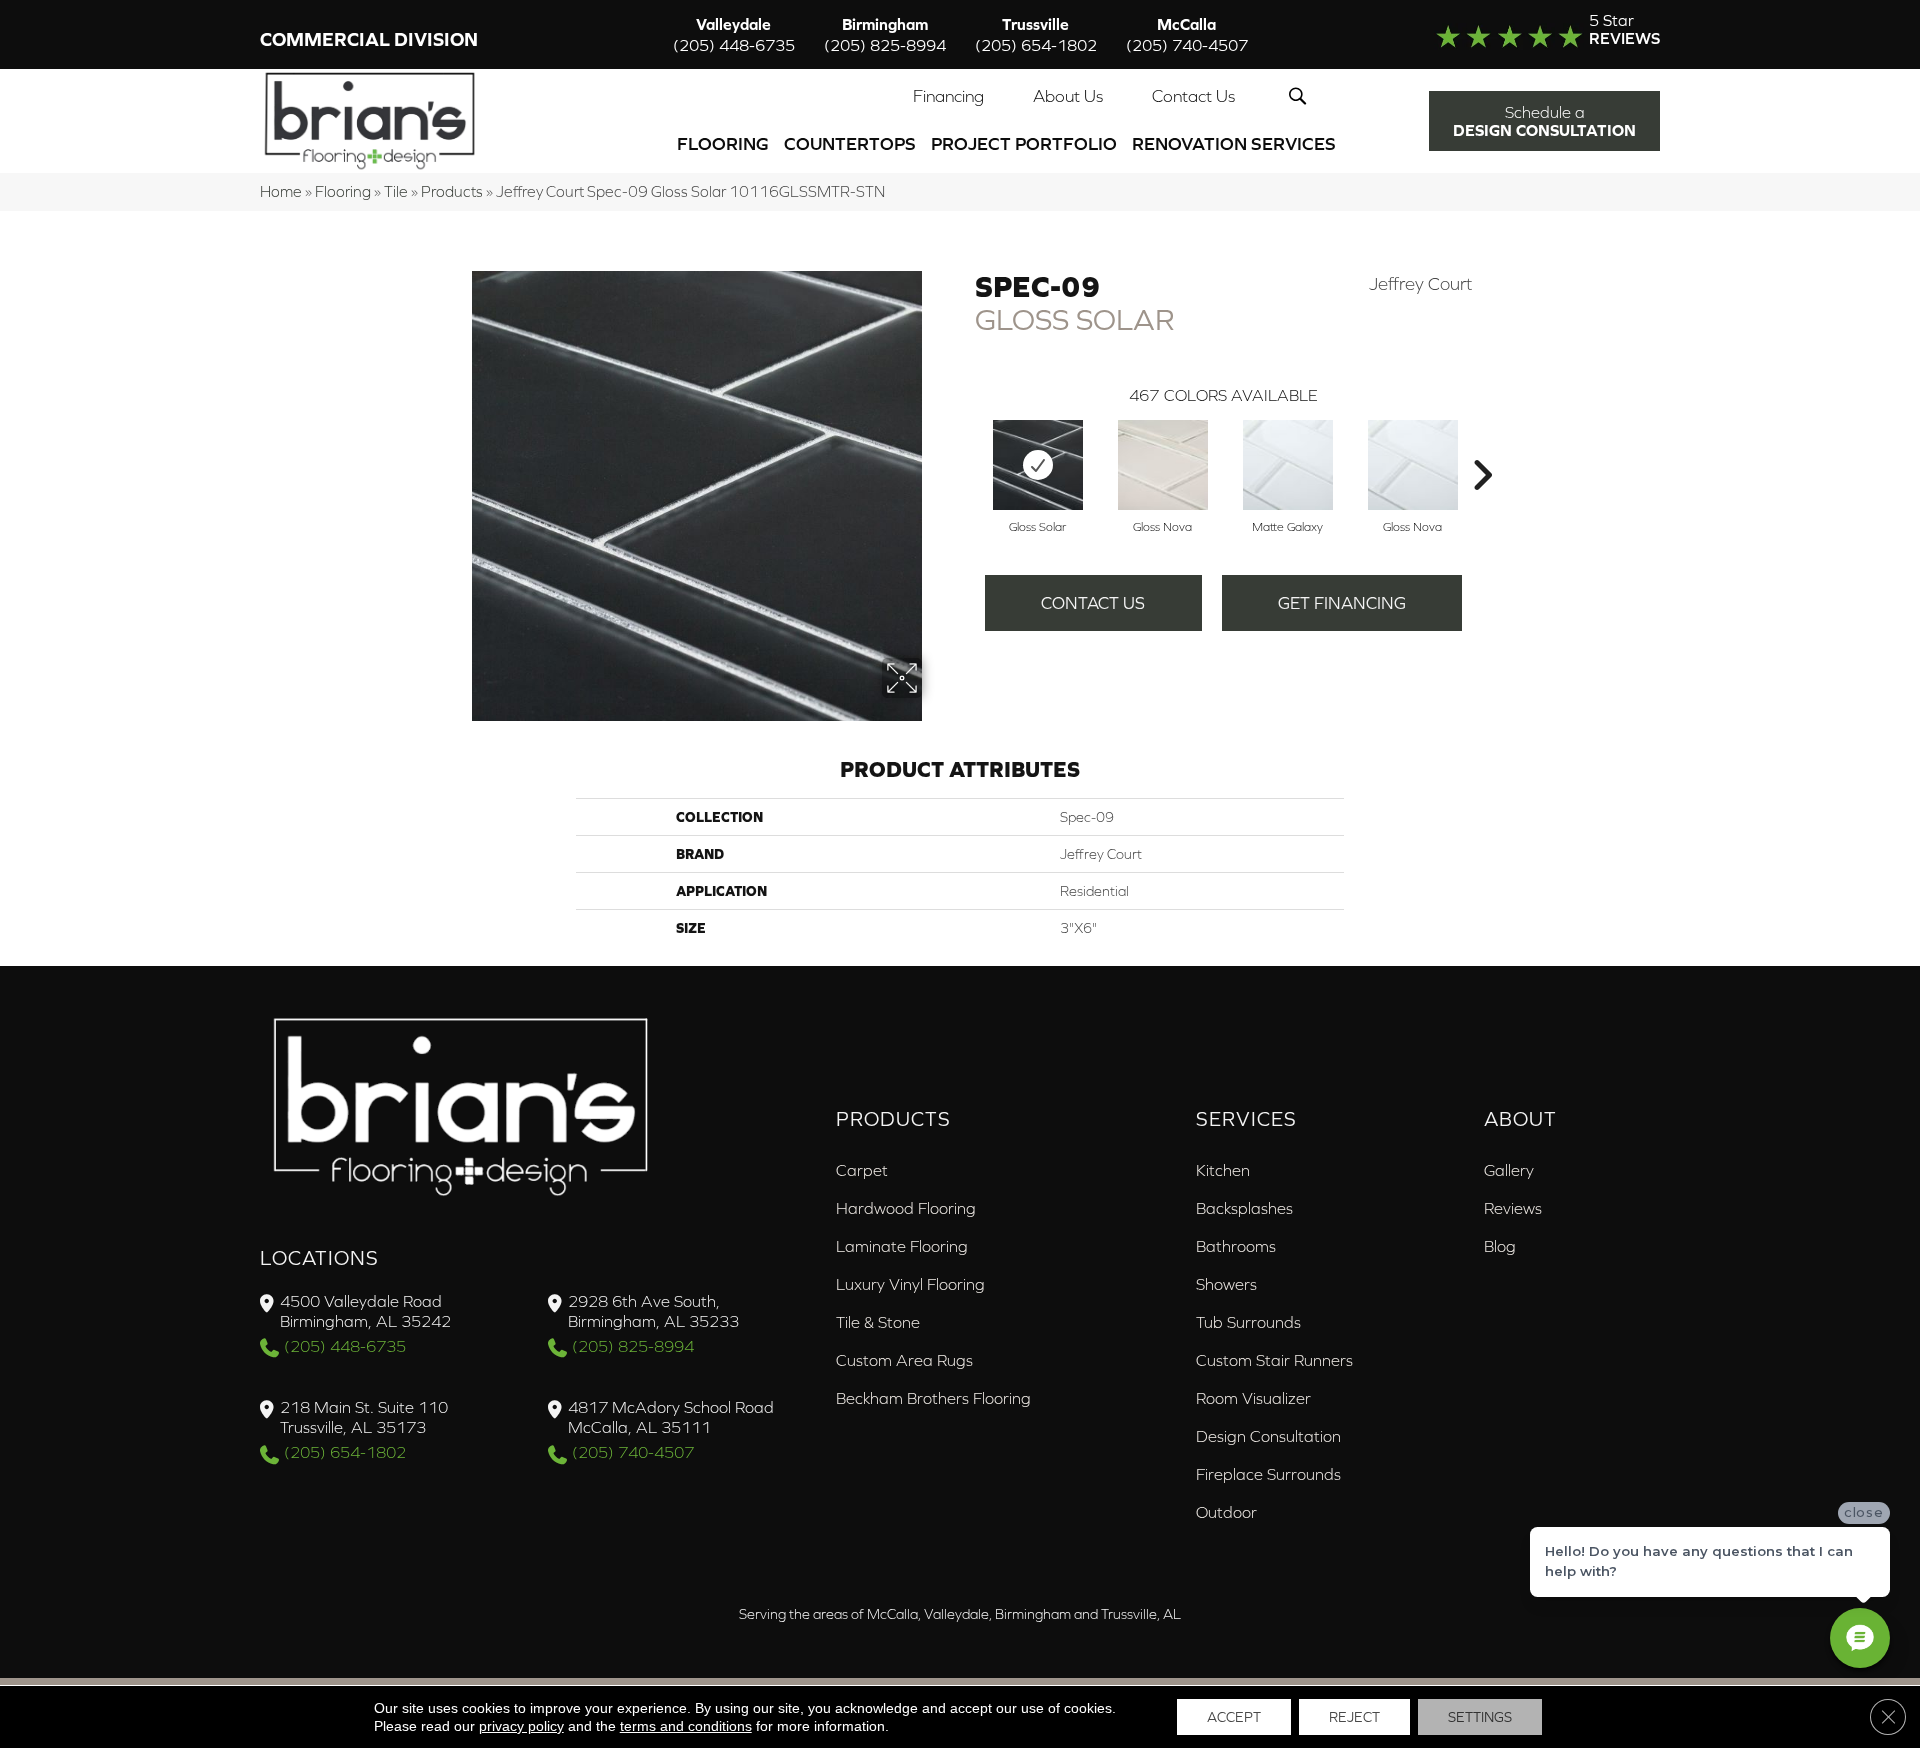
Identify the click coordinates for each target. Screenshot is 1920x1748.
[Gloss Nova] (1163, 465)
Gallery (1509, 1170)
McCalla (1187, 34)
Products (452, 191)
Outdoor (1226, 1512)
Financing (948, 96)
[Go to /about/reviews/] (1507, 34)
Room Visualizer (1253, 1398)
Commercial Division (369, 39)
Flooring (723, 143)
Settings (1480, 1717)
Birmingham (885, 34)
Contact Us (1193, 96)
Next (1482, 445)
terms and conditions (686, 1726)
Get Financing (1342, 603)
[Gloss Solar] (1038, 465)
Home (281, 191)
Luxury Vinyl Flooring (910, 1284)
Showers (1226, 1284)
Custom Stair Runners (1274, 1360)
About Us (1068, 96)
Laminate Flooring (902, 1246)
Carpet (862, 1170)
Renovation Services (1234, 143)
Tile (396, 191)
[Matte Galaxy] (1288, 465)
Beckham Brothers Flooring (933, 1398)
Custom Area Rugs (904, 1360)
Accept (1234, 1717)
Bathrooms (1236, 1246)
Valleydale (734, 34)
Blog (1500, 1246)
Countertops (850, 143)
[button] (1301, 96)
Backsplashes (1244, 1208)
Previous (965, 445)
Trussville (1036, 34)
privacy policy (521, 1726)
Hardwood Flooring (906, 1208)
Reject (1354, 1717)
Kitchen (1223, 1170)
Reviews (1513, 1208)
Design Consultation (1268, 1436)
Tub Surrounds (1248, 1322)
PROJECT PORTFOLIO (1024, 143)
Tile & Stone (878, 1322)
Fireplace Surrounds (1268, 1474)
